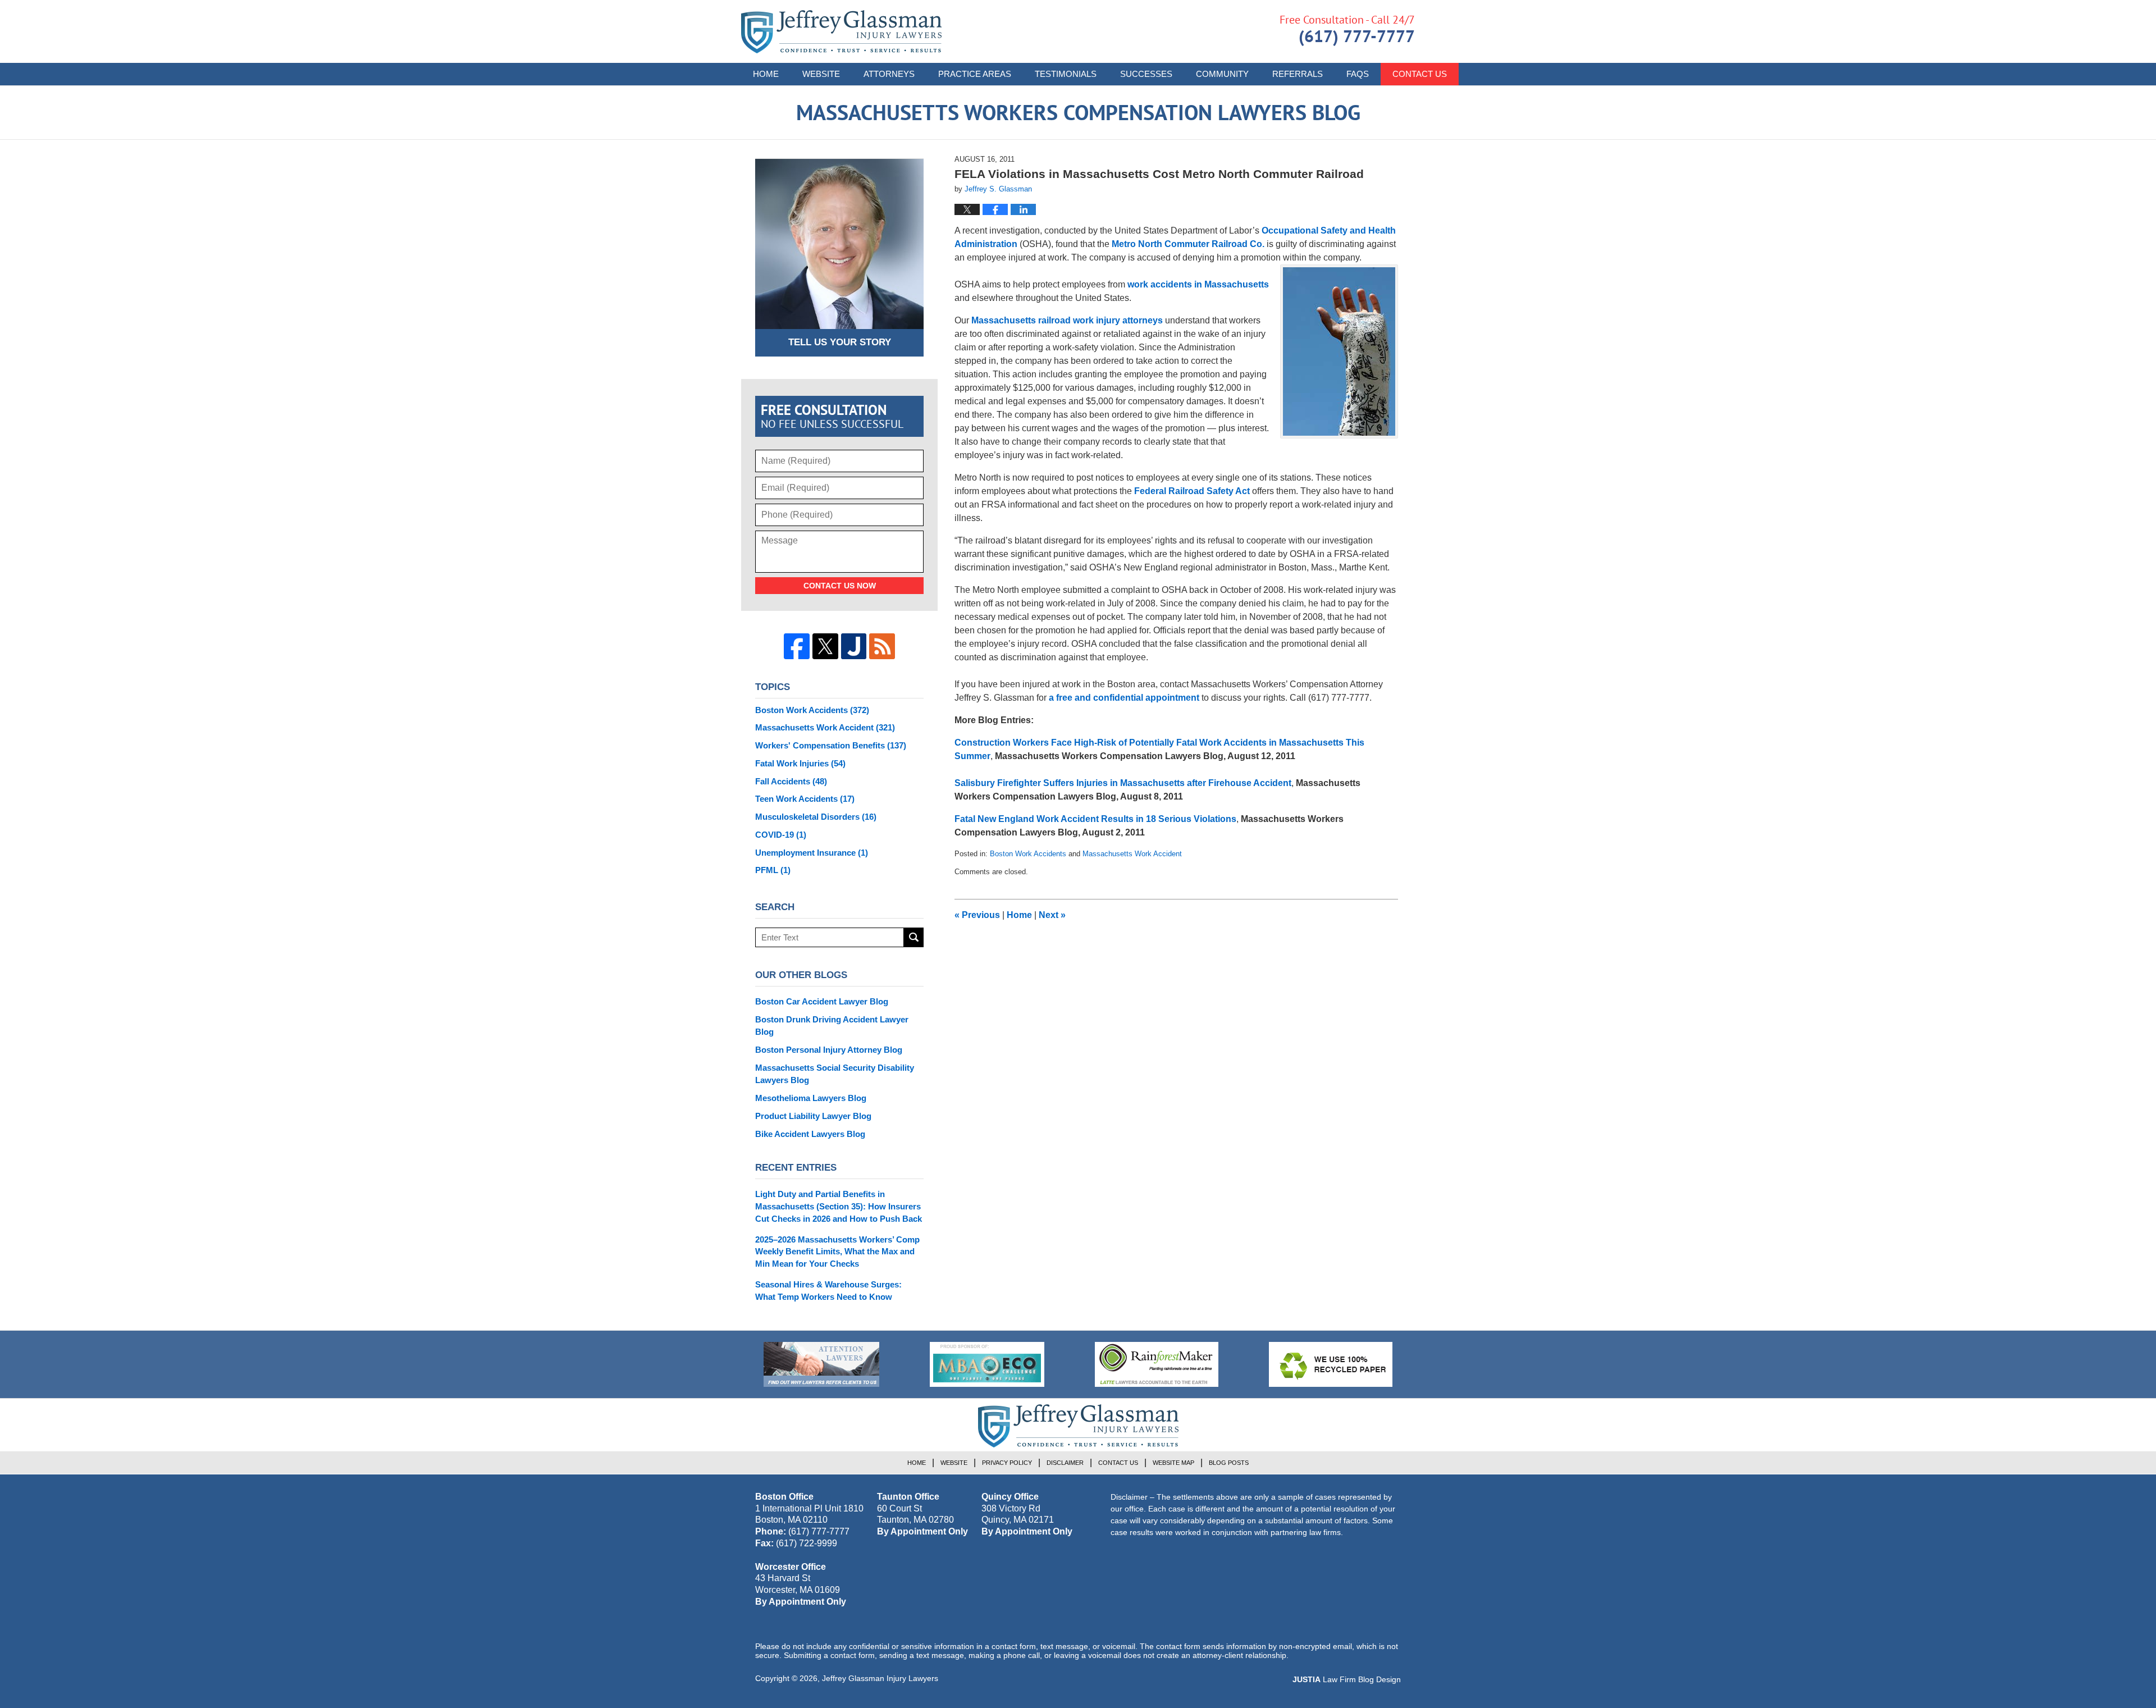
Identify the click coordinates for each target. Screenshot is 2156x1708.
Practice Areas (975, 74)
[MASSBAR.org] (987, 1364)
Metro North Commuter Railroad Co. (1188, 244)
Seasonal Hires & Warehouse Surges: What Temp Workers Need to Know (828, 1291)
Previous (977, 915)
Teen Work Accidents (805, 799)
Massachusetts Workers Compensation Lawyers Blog (841, 32)
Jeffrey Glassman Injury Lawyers (880, 1678)
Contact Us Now (840, 586)
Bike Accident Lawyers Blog (810, 1134)
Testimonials (1066, 74)
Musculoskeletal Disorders (816, 817)
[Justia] (854, 646)
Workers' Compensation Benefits (831, 745)
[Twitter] (825, 646)
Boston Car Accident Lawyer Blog (822, 1001)
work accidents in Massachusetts (1198, 284)
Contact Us (1420, 74)
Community (1222, 74)
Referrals (1298, 74)
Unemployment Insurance (812, 853)
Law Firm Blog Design (1347, 1679)
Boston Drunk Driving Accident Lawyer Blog (832, 1026)
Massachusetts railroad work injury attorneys (1067, 320)
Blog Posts (1229, 1463)
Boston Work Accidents (1028, 854)
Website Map (1173, 1463)
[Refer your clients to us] (821, 1364)
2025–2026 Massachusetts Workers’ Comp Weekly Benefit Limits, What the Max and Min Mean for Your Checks (837, 1252)
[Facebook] (797, 646)
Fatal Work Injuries (800, 763)
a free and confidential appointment (1124, 698)
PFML (773, 870)
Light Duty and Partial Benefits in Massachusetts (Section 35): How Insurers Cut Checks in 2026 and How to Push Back (839, 1206)
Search (914, 937)
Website (821, 74)
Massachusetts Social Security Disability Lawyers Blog (835, 1074)
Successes (1146, 74)
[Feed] (882, 646)
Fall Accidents (791, 781)
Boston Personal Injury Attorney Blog (829, 1050)
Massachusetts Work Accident (1132, 854)
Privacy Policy (1007, 1463)
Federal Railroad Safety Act (1192, 491)
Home (766, 74)
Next (1052, 915)
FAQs (1358, 74)
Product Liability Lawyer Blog (813, 1116)
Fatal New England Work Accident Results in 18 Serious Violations (1095, 819)
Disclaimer (1065, 1463)
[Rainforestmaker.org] (1157, 1364)
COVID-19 (781, 835)
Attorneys (889, 74)
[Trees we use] (1331, 1364)
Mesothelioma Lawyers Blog (811, 1098)
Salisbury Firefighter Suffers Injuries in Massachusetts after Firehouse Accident (1123, 783)
